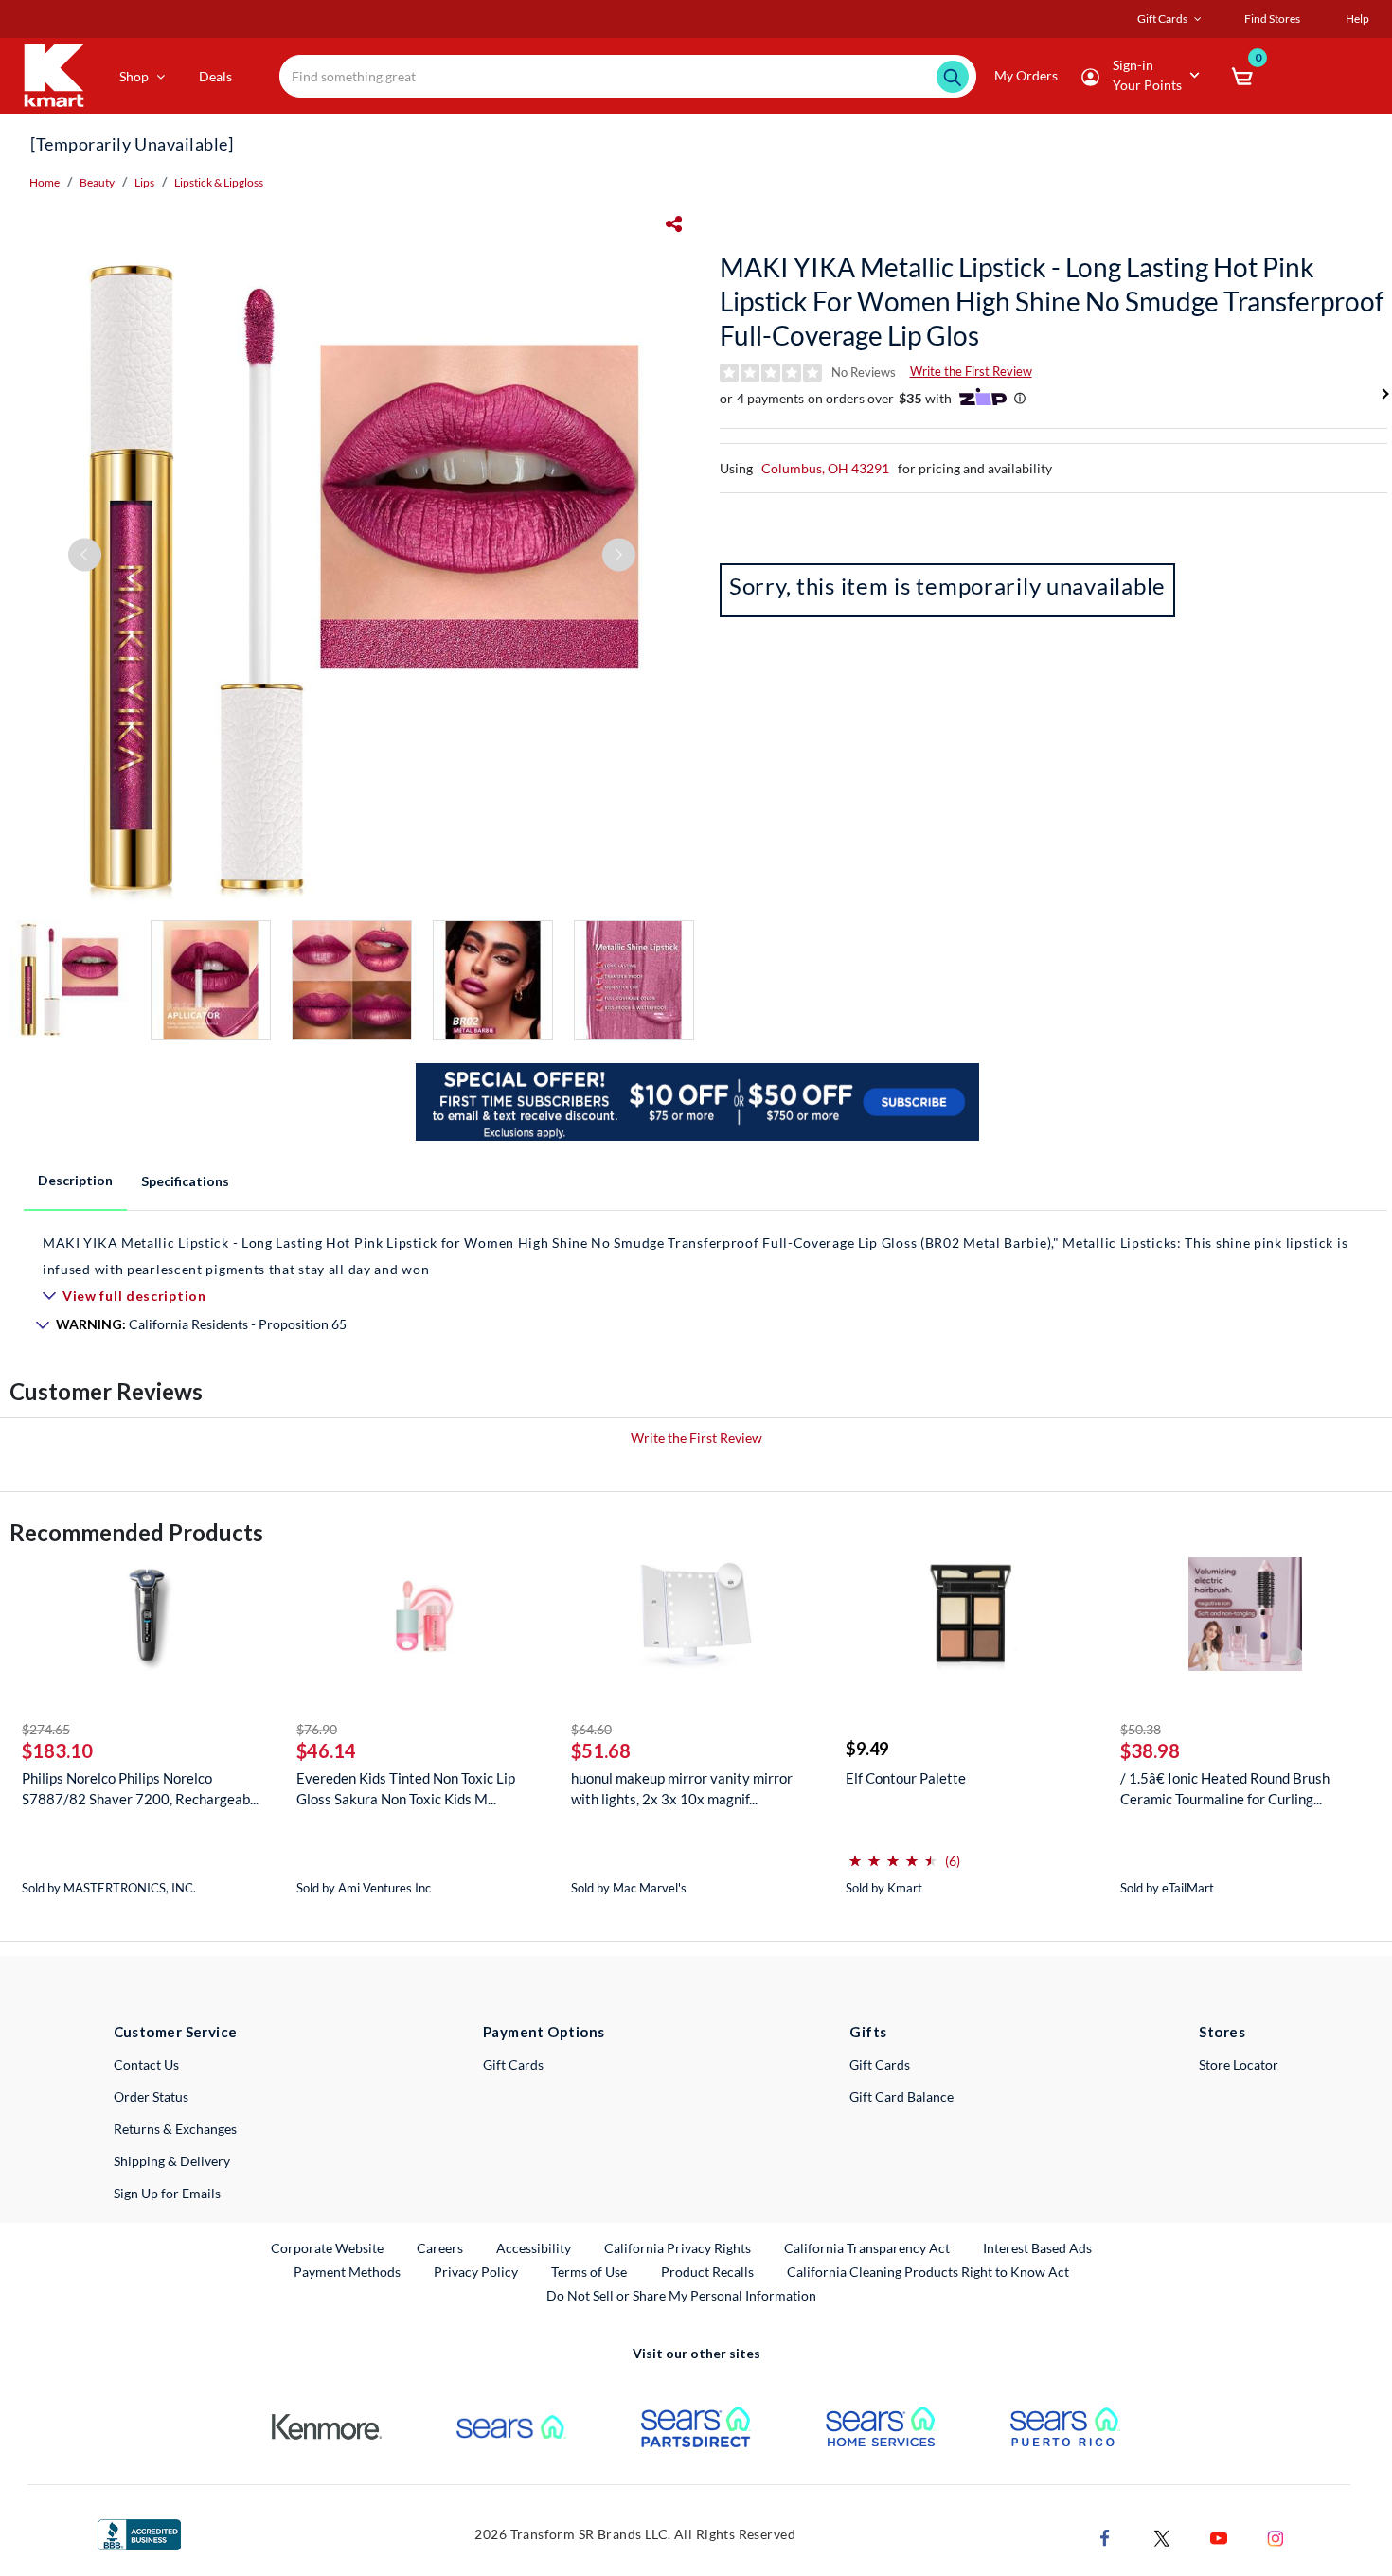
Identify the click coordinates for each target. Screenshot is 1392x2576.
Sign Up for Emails (167, 2193)
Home (45, 182)
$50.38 (1141, 1729)
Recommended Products (136, 1532)
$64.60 (591, 1729)
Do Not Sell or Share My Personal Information (681, 2295)
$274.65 (46, 1729)
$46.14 (326, 1750)
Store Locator (1239, 2064)
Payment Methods (347, 2272)
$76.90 (317, 1729)
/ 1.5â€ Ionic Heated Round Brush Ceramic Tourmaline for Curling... (1225, 1788)
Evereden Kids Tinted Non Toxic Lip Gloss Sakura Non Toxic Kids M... (406, 1788)
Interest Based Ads (1037, 2248)
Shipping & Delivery (172, 2161)
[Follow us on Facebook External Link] (1105, 2536)
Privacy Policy (476, 2272)
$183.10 (57, 1750)
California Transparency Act (867, 2248)
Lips (144, 182)
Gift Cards (513, 2064)
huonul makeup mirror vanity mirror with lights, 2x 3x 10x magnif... (682, 1788)
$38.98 (1150, 1750)
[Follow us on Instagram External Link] (1276, 2536)
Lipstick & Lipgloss (219, 182)
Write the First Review (971, 371)
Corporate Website (328, 2247)
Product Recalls (708, 2271)
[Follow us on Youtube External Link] (1219, 2536)
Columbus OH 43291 (825, 468)
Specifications (185, 1181)
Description (75, 1180)
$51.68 (601, 1750)
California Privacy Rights (678, 2248)
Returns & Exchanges (175, 2129)
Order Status (151, 2096)
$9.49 (867, 1749)
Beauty (97, 182)
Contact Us (146, 2064)
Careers (441, 2247)
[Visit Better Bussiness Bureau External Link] (139, 2533)
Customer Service (176, 2032)
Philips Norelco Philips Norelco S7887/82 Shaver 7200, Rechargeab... (140, 1788)
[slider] (893, 1853)
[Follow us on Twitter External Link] (1162, 2536)
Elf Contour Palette (906, 1778)
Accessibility (534, 2248)
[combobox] (628, 76)
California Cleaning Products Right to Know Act (928, 2272)
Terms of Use (589, 2272)
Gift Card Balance (901, 2096)
